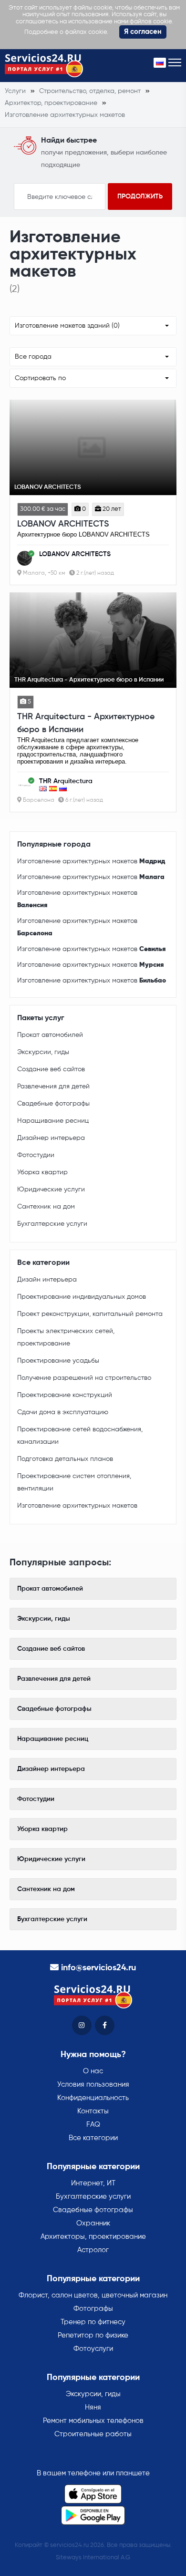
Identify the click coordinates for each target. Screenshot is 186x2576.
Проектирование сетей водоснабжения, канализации (80, 1436)
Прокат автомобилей (50, 1035)
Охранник (93, 2223)
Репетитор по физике (93, 2335)
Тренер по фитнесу (93, 2322)
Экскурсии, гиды (43, 1052)
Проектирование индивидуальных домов (82, 1297)
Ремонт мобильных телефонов (93, 2421)
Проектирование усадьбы (58, 1361)
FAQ (93, 2125)
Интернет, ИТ (93, 2183)
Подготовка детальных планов (65, 1459)
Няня (93, 2407)
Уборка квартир (42, 1172)
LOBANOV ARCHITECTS (63, 524)
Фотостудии (36, 1155)
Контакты (93, 2111)
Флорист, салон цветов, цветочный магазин (93, 2295)
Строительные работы (93, 2434)
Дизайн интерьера (47, 1280)
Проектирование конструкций (65, 1395)
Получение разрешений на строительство (84, 1378)
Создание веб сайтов (51, 1069)
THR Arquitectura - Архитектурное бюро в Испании (86, 723)
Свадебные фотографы (53, 1104)
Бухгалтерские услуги (52, 1224)
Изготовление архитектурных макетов (91, 861)
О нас (93, 2071)
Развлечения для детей (53, 1086)
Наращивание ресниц (53, 1121)
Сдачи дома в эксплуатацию (63, 1412)
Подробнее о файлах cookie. (66, 32)
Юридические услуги (51, 1190)
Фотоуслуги (93, 2349)
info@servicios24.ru (98, 1968)
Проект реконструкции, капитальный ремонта (90, 1314)
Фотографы (93, 2309)
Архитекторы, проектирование (93, 2237)
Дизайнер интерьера (51, 1138)
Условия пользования (93, 2085)
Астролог (93, 2250)
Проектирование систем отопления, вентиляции (74, 1482)
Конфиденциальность (93, 2098)
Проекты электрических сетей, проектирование (66, 1337)
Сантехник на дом (46, 1207)
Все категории (93, 2138)
